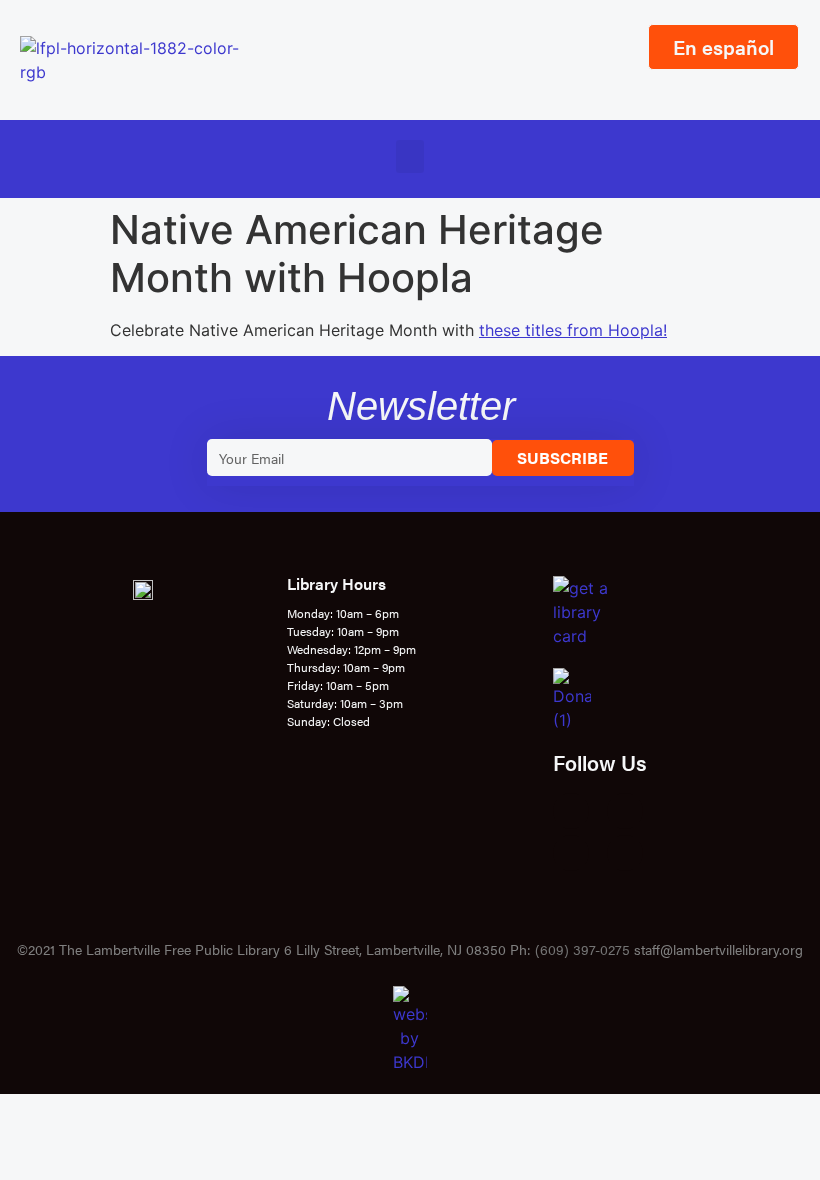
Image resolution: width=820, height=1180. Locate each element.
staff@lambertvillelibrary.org (718, 949)
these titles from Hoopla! (573, 330)
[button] (410, 156)
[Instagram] (625, 811)
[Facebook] (571, 811)
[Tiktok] (625, 853)
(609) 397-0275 (582, 949)
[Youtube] (571, 853)
